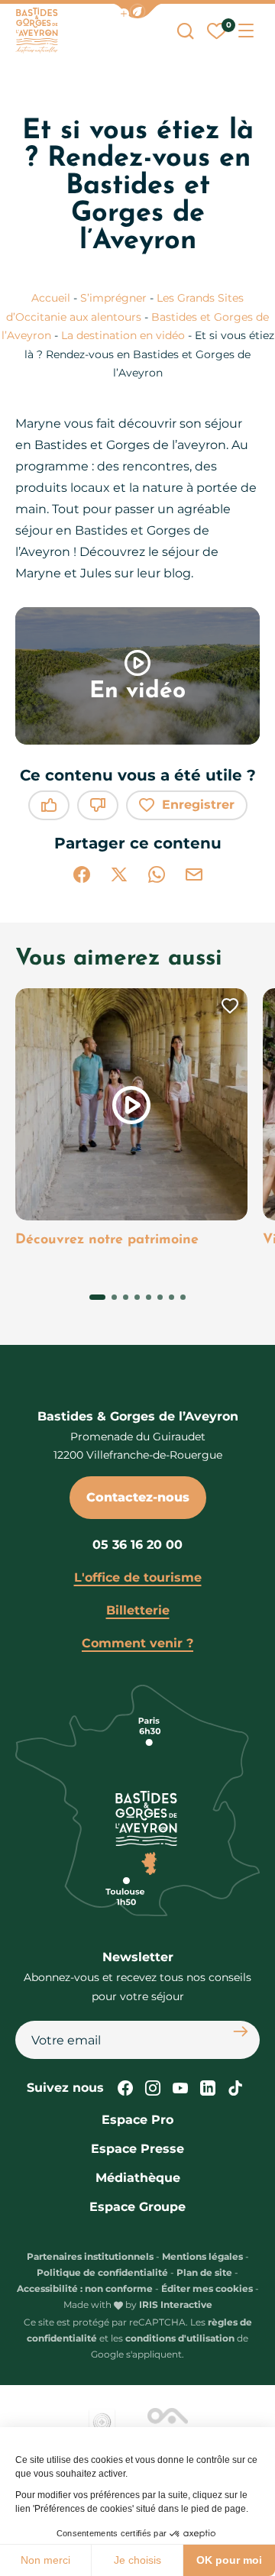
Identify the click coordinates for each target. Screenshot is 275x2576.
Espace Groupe (137, 2207)
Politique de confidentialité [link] (102, 2272)
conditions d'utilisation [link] (180, 2338)
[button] (137, 11)
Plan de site (204, 2272)
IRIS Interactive (176, 2305)
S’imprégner (115, 298)
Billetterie (138, 1610)
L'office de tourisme (138, 1577)
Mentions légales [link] (202, 2256)
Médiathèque (138, 2178)
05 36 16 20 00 (137, 1545)
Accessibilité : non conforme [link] (85, 2288)
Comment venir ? (137, 1643)
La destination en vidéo (125, 335)
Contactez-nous (138, 1497)
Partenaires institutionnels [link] (90, 2256)
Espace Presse (137, 2149)
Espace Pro (137, 2120)
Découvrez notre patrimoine (107, 1240)
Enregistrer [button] (198, 805)
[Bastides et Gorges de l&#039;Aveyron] (37, 31)
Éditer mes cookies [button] (207, 2288)
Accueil (51, 298)
